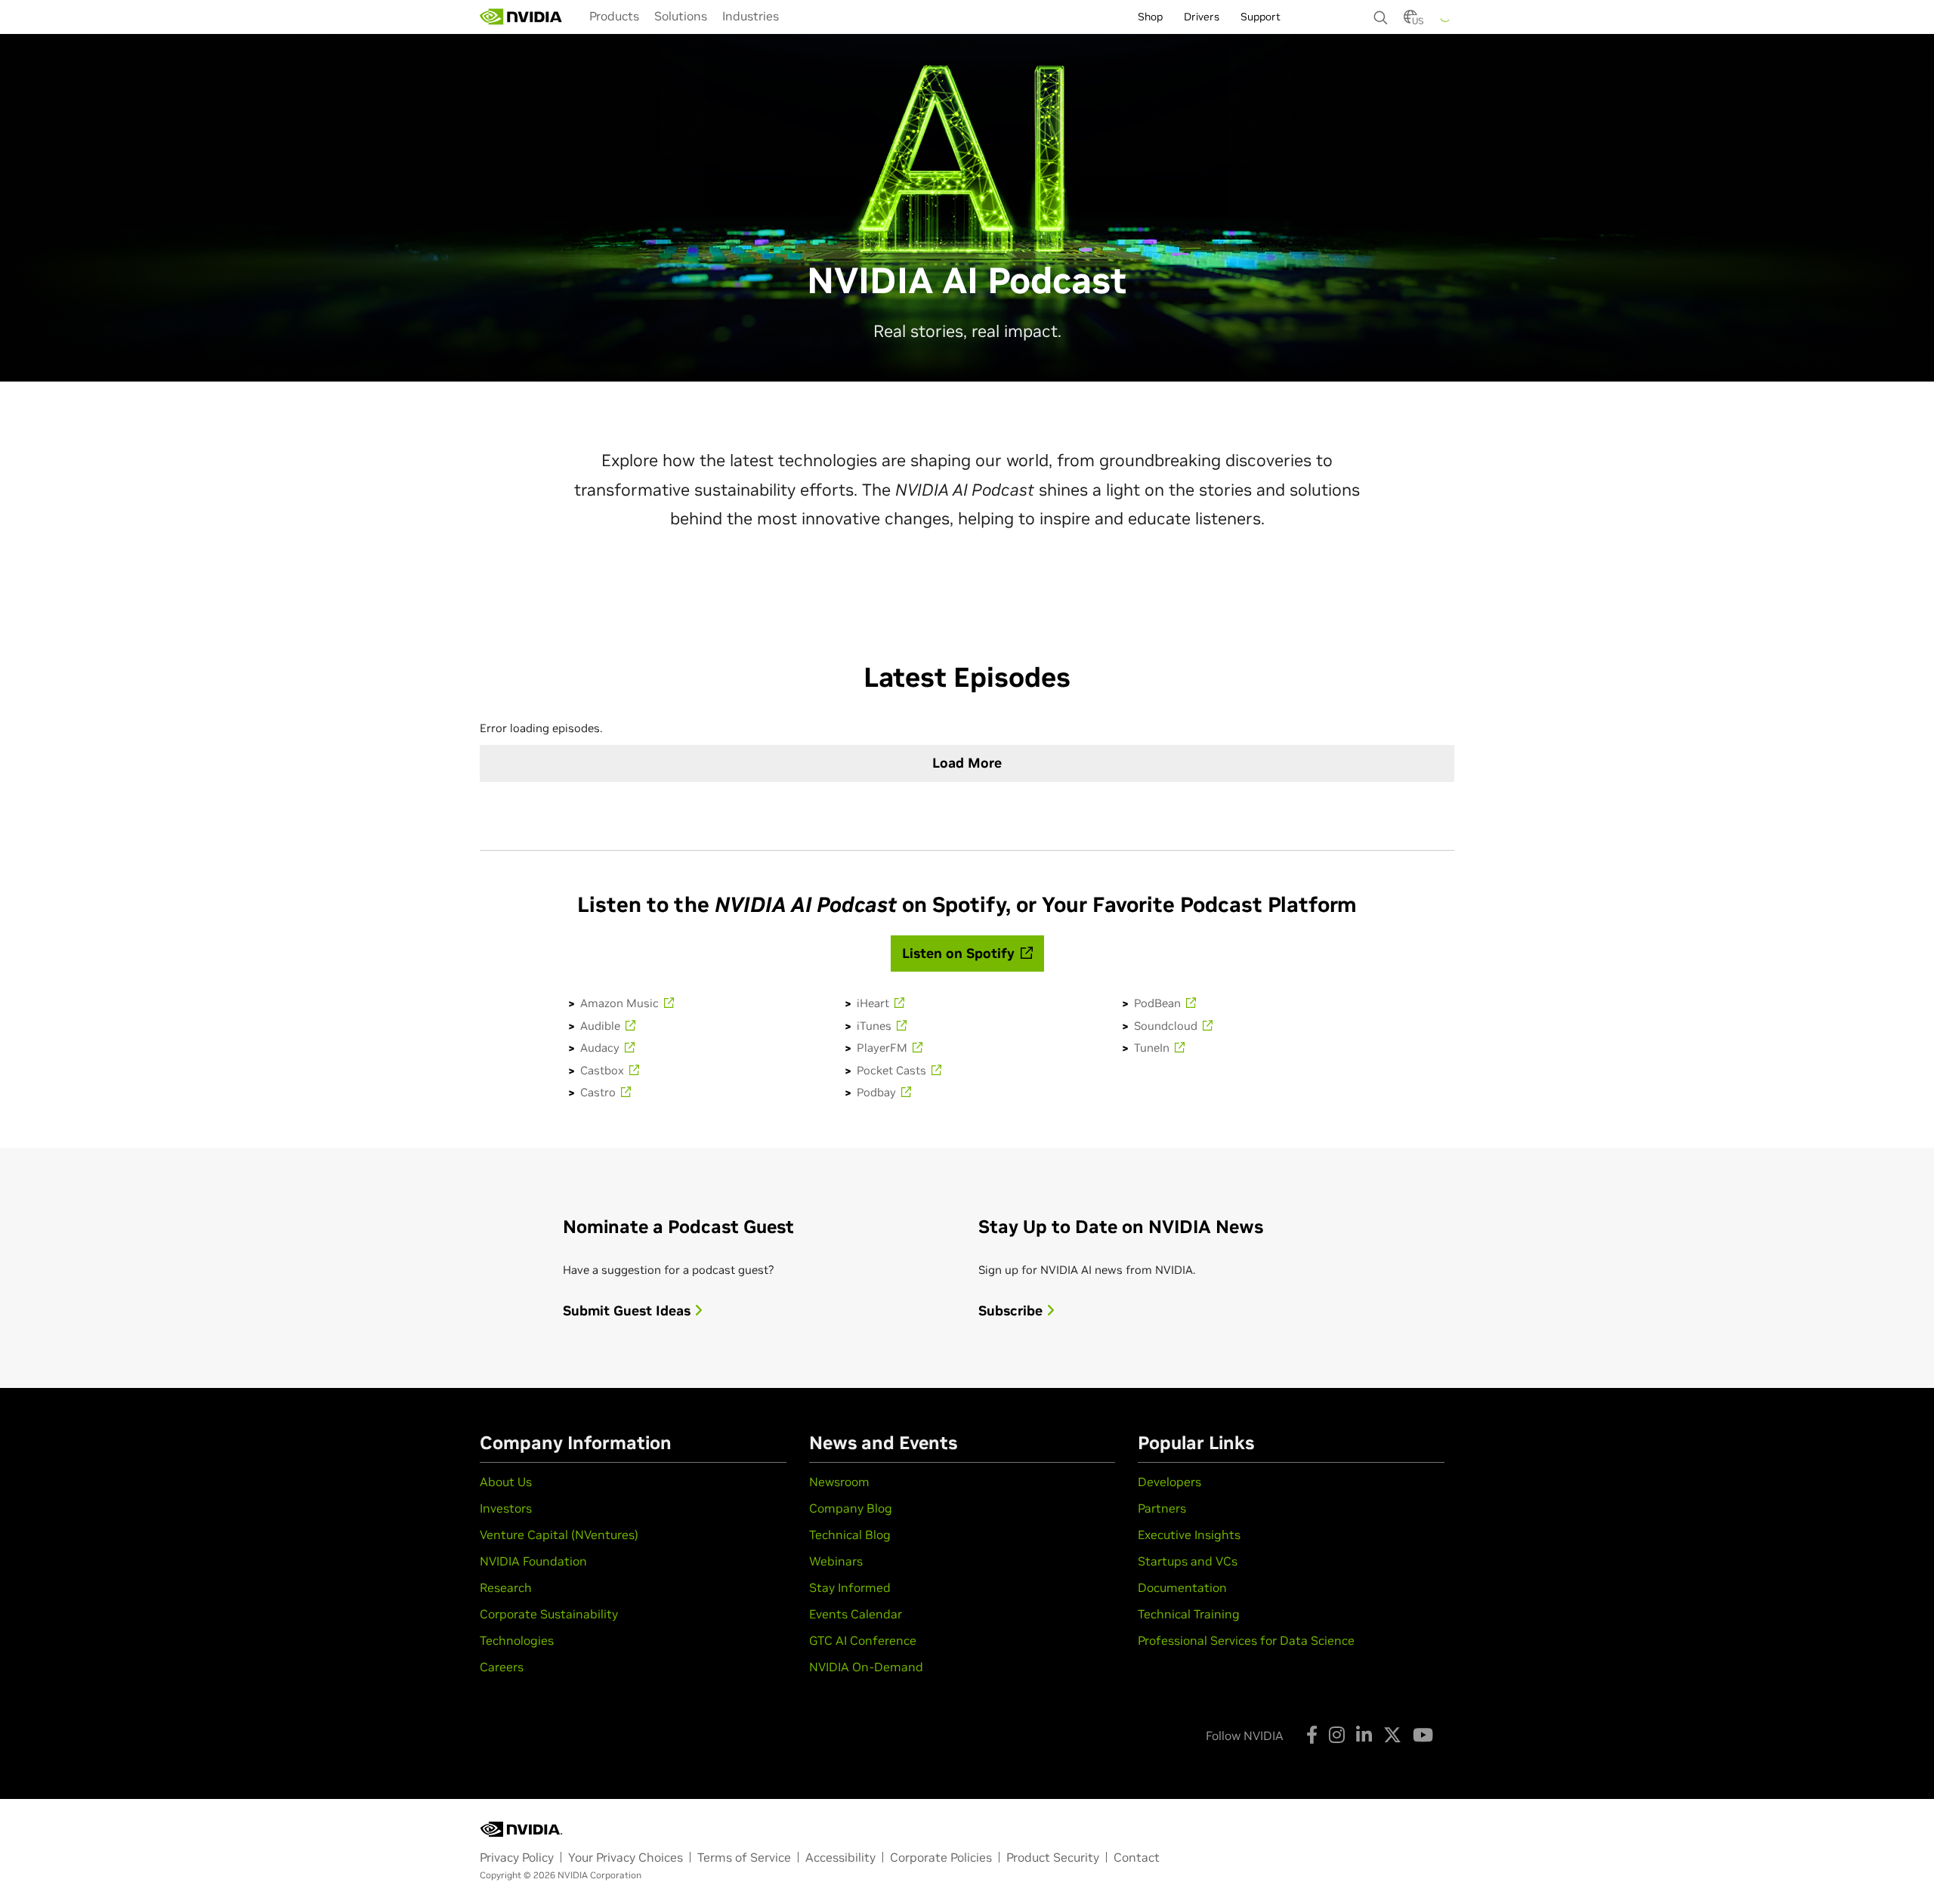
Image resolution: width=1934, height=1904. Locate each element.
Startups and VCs (1188, 1561)
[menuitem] (614, 16)
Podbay (878, 1092)
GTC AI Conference (863, 1640)
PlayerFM (884, 1048)
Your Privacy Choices (626, 1857)
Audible (602, 1026)
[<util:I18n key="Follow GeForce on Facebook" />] (1312, 1735)
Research (506, 1587)
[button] (1410, 21)
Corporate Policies (941, 1857)
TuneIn (1153, 1048)
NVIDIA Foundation (533, 1561)
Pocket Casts (893, 1070)
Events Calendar (856, 1614)
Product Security (1053, 1857)
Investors (506, 1508)
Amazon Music (621, 1003)
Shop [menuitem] (1150, 17)
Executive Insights (1189, 1535)
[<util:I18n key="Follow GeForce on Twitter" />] (1392, 1735)
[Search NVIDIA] (1381, 14)
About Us (506, 1482)
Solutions (681, 16)
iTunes (876, 1026)
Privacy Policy (517, 1857)
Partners (1162, 1508)
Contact (1137, 1857)
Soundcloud (1167, 1026)
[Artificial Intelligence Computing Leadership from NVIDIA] (521, 17)
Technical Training (1189, 1614)
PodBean (1159, 1003)
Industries (751, 16)
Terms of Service (744, 1857)
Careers (502, 1667)
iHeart (874, 1003)
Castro (599, 1092)
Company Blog (851, 1508)
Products (614, 16)
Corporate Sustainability (549, 1614)
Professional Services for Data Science (1246, 1640)
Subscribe (1012, 1311)
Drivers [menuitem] (1202, 17)
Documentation (1182, 1587)
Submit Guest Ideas (629, 1311)
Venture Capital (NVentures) (559, 1535)
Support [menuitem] (1260, 17)
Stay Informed (850, 1587)
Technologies (517, 1640)
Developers (1169, 1482)
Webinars (836, 1561)
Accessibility (840, 1857)
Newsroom (839, 1482)
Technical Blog (850, 1535)
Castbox (604, 1070)
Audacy (601, 1048)
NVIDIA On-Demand (866, 1667)
